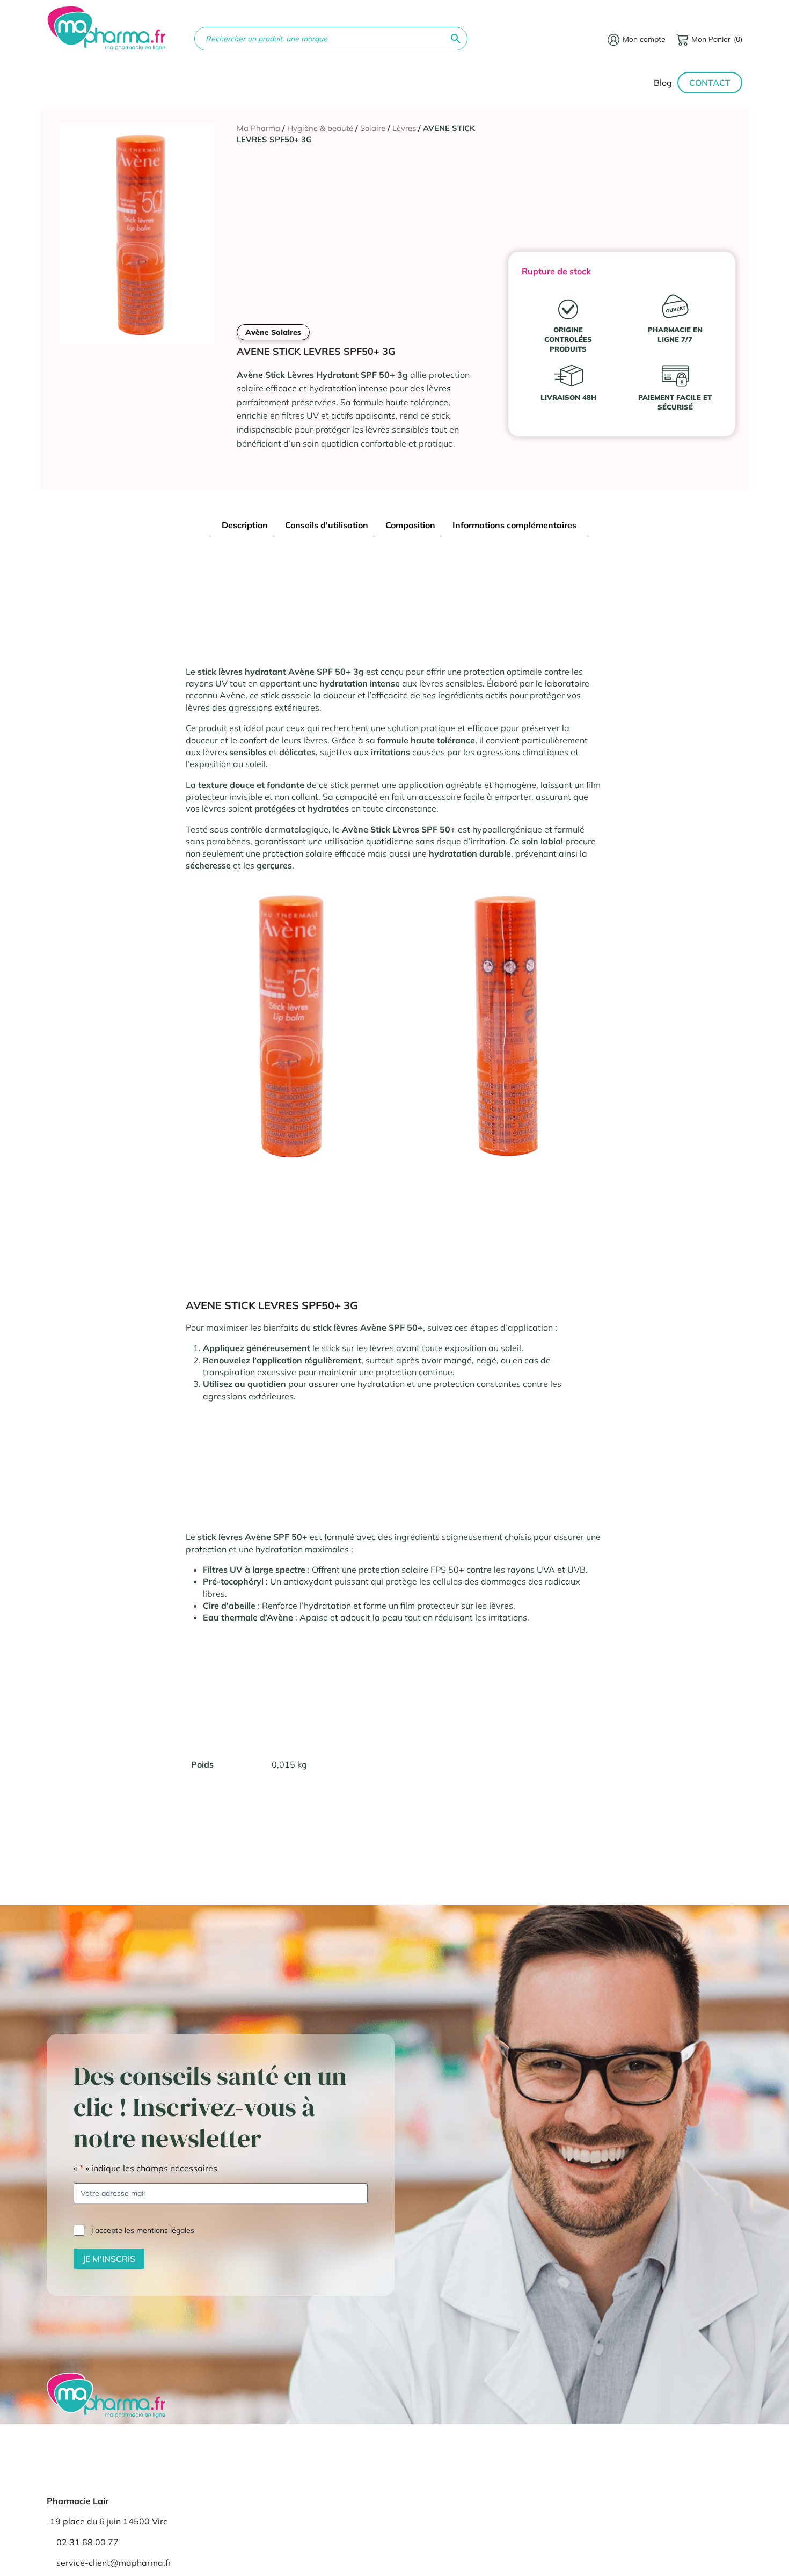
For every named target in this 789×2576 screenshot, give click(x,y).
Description (245, 525)
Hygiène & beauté (320, 128)
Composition (410, 525)
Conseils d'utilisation (327, 525)
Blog (663, 83)
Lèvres (404, 128)
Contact (710, 83)
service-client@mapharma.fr (114, 2563)
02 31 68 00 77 (87, 2542)
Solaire (373, 128)
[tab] (245, 526)
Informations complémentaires (514, 525)
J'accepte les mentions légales (143, 2230)
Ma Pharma (258, 128)
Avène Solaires (273, 332)
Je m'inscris (109, 2258)
